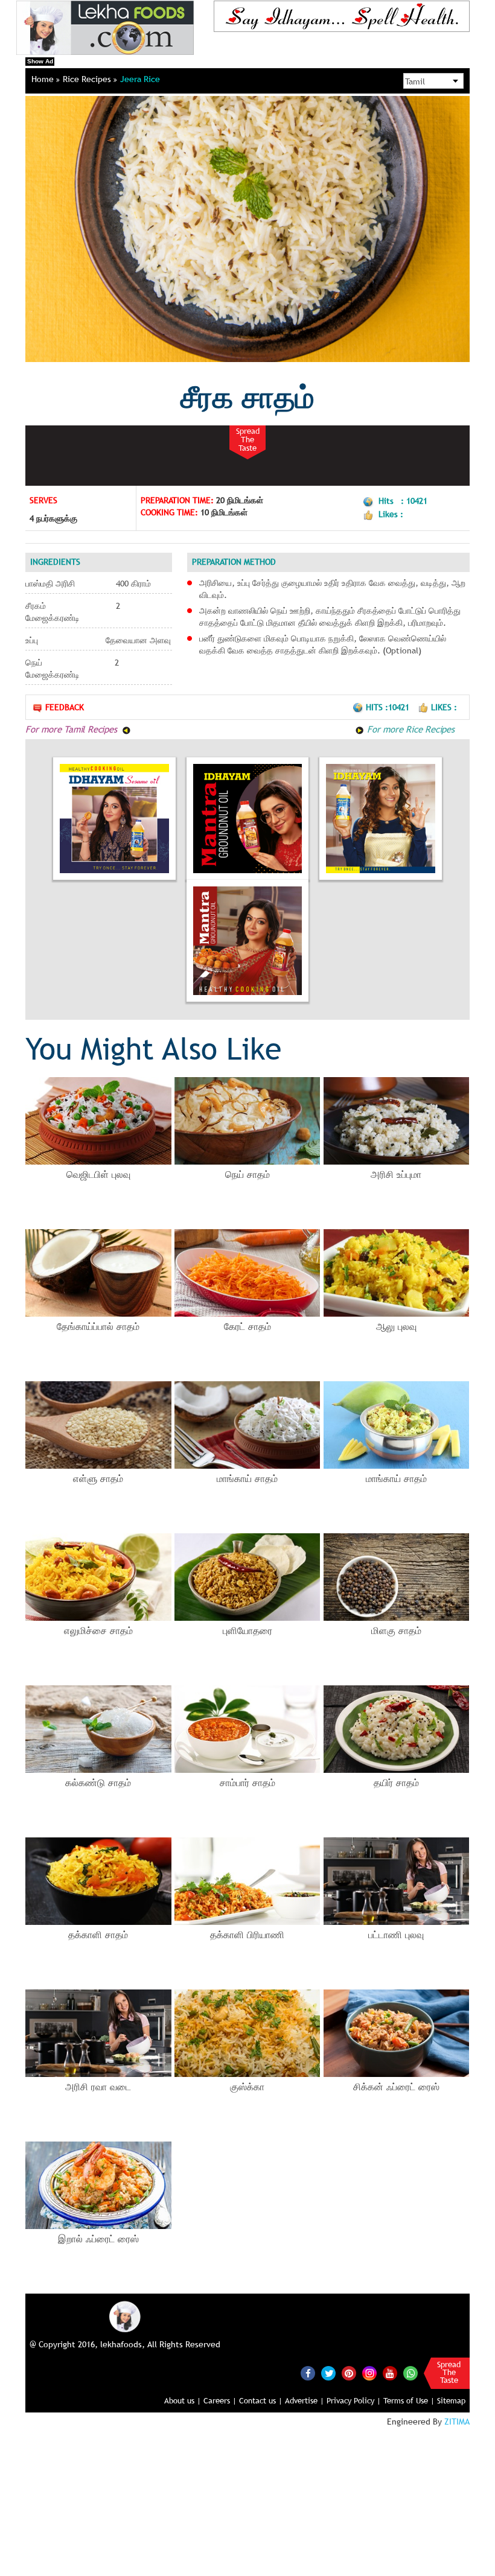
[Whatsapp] (410, 2373)
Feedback (65, 707)
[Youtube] (390, 2373)
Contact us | (261, 2400)
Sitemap (451, 2400)
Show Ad (40, 61)
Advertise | (305, 2400)
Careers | (220, 2400)
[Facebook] (308, 2373)
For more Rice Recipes (409, 729)
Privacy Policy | (354, 2400)
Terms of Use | (409, 2400)
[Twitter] (328, 2373)
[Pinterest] (349, 2373)
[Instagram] (369, 2373)
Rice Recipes (88, 79)
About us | (183, 2400)
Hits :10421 (389, 707)
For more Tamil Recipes (72, 729)
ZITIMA (457, 2422)
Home (44, 79)
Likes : (444, 707)
